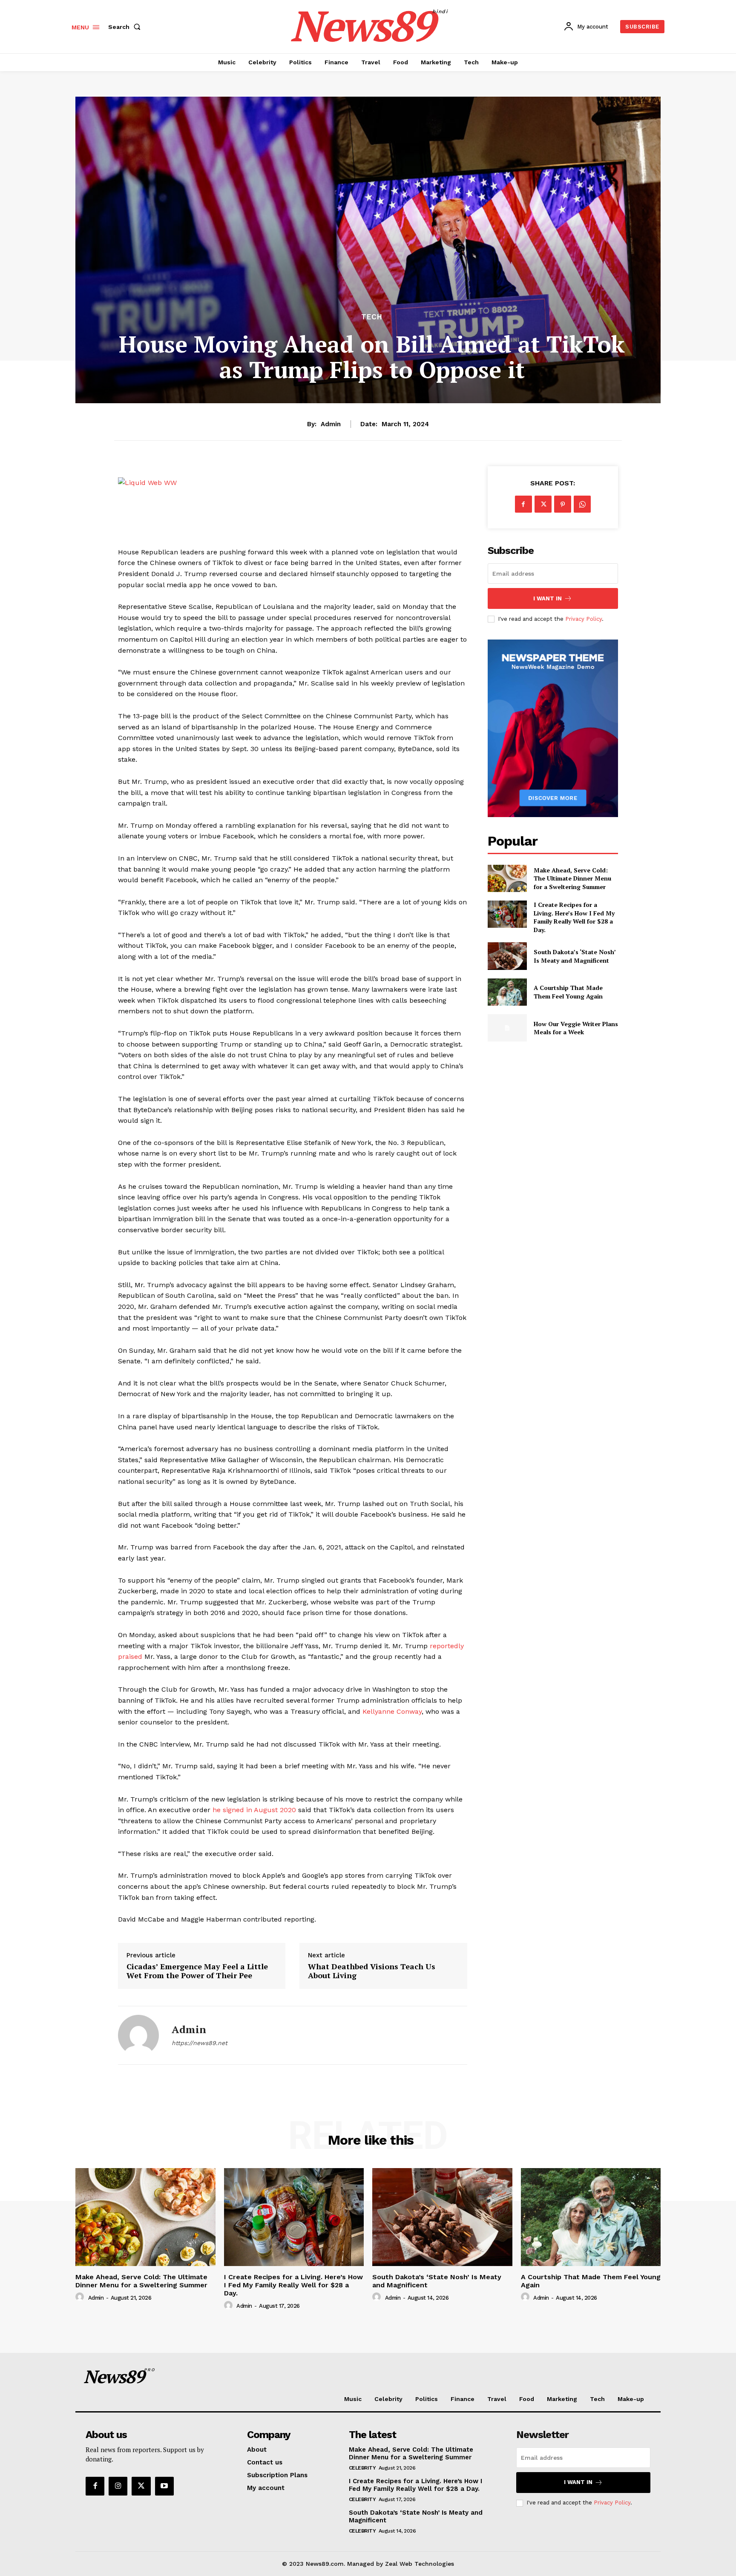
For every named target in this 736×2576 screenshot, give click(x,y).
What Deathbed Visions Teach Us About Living (372, 1971)
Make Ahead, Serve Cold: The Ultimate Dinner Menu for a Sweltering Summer (572, 878)
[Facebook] (523, 504)
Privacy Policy (584, 619)
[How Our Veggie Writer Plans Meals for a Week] (507, 1028)
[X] (543, 504)
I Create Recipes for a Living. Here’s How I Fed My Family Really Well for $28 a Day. (574, 917)
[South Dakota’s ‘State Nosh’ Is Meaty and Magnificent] (507, 956)
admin (331, 424)
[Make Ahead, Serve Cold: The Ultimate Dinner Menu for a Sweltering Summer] (507, 878)
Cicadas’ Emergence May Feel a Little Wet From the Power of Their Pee (197, 1971)
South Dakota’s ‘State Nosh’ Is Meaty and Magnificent (575, 956)
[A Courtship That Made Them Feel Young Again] (507, 992)
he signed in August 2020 (254, 1810)
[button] (126, 27)
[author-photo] (81, 2297)
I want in (548, 598)
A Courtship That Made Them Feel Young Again (568, 992)
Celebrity (362, 2468)
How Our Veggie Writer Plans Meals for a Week (576, 1028)
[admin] (138, 2035)
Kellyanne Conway (392, 1711)
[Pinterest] (563, 504)
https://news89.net (200, 2043)
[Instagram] (118, 2486)
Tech (372, 317)
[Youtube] (164, 2486)
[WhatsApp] (582, 504)
